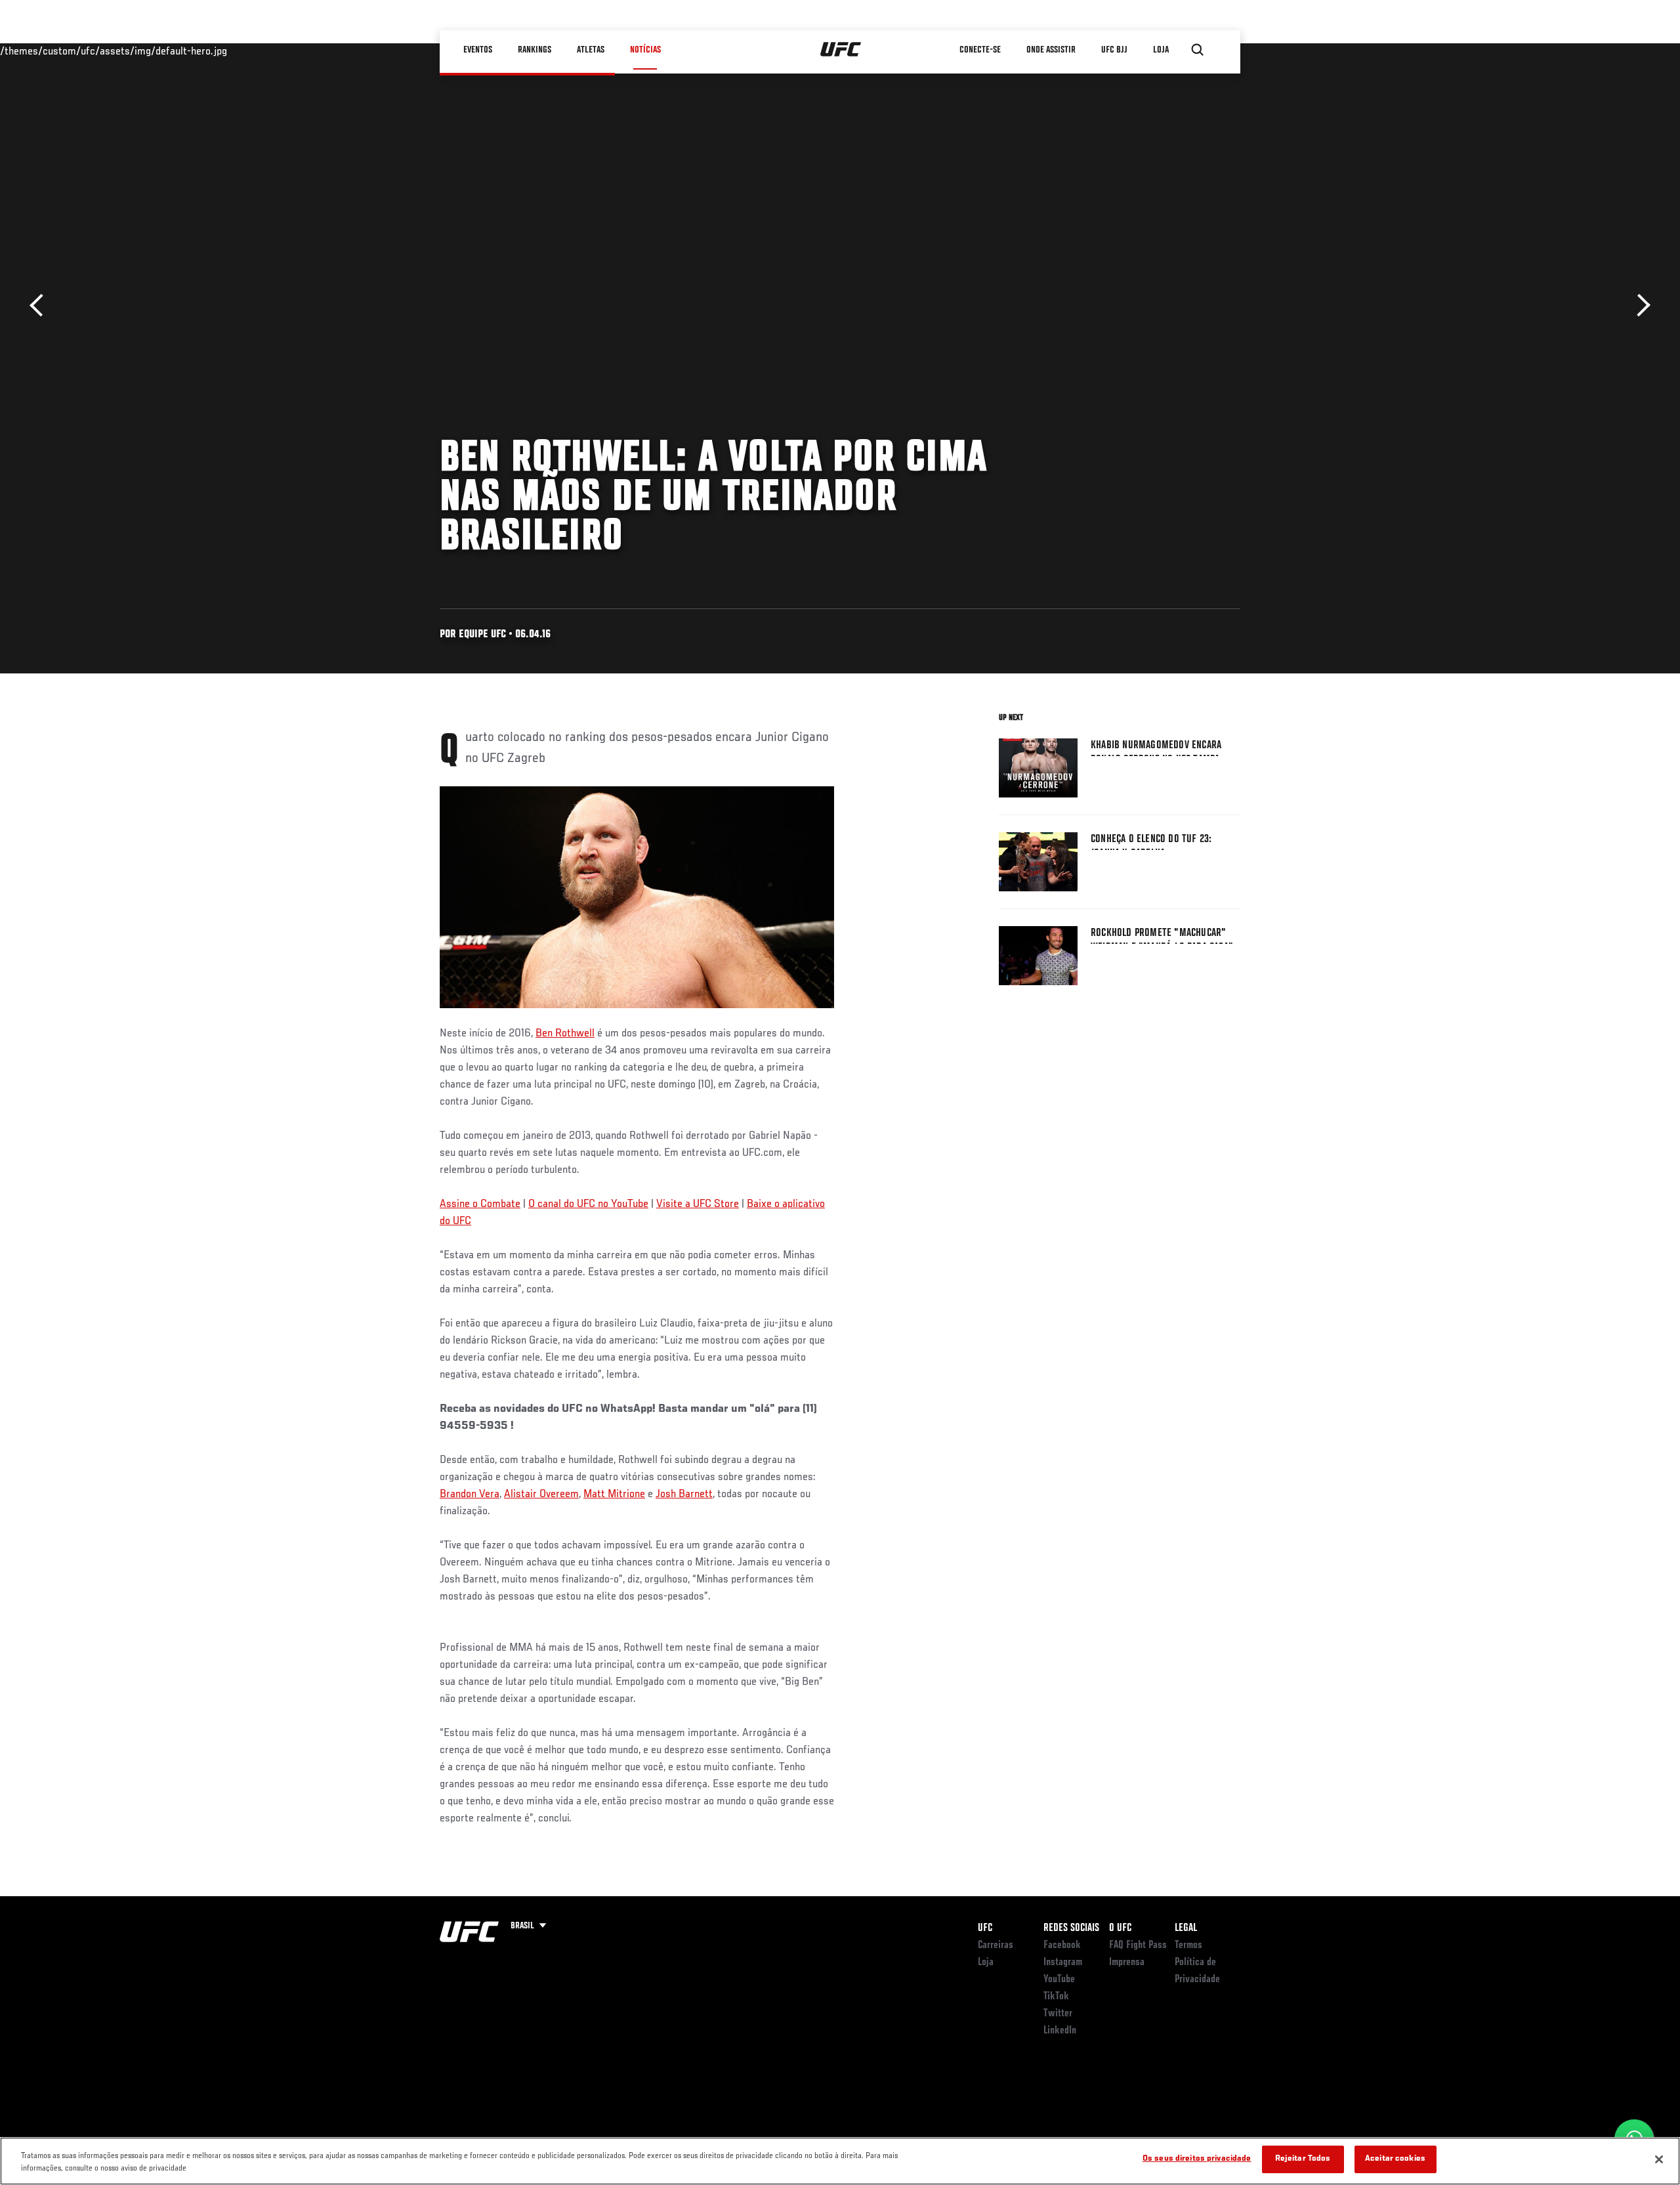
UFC (985, 1928)
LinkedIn (1060, 2031)
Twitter (1058, 2014)
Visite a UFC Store (698, 1204)
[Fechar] (1659, 2159)
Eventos (478, 50)
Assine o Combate (480, 1204)
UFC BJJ (1114, 50)
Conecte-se (980, 50)
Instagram (1063, 1962)
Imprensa (1127, 1962)
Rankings (535, 50)
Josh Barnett (684, 1495)
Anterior (41, 306)
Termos (1188, 1945)
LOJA (1161, 50)
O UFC (1120, 1928)
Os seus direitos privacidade (1197, 2159)
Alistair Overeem (541, 1495)
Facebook (1062, 1945)
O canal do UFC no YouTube (588, 1204)
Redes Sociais (1071, 1928)
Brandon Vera (470, 1495)
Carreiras (996, 1945)
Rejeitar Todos (1303, 2159)
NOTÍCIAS (645, 50)
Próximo (1639, 306)
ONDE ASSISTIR (1051, 50)
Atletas (591, 50)
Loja (986, 1962)
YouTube (1059, 1980)
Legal (1186, 1928)
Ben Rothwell (565, 1034)
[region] (840, 2161)
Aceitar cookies (1395, 2159)
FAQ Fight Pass (1138, 1945)
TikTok (1056, 1997)
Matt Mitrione (614, 1495)
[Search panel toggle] (1198, 50)
